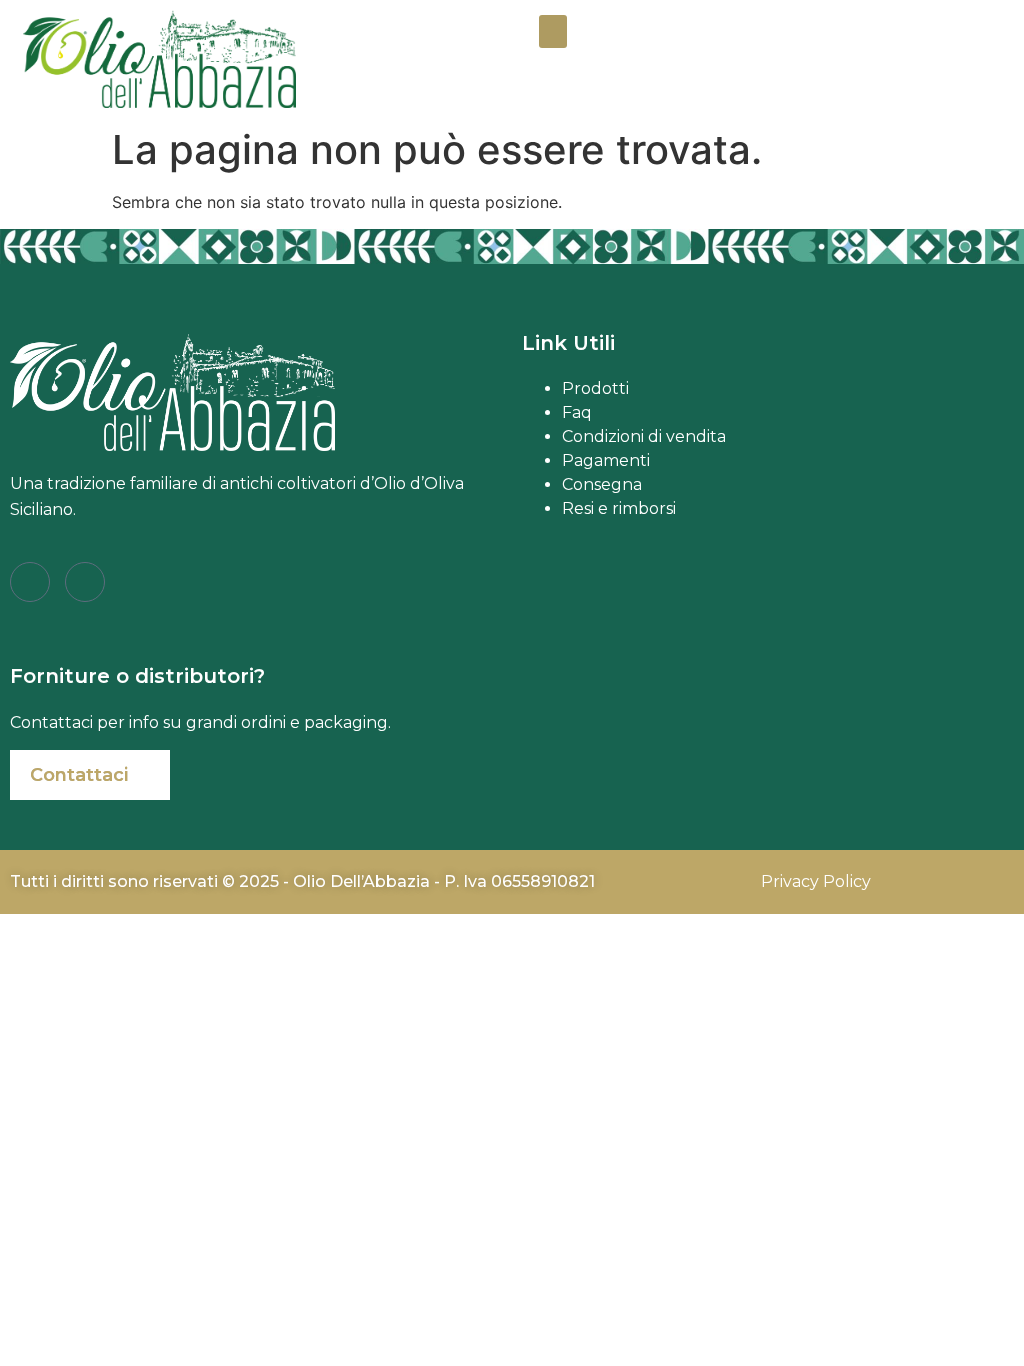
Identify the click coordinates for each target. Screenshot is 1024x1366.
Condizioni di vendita (644, 436)
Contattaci (79, 775)
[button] (553, 31)
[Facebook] (30, 582)
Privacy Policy (816, 881)
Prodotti (595, 388)
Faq (577, 412)
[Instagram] (85, 582)
